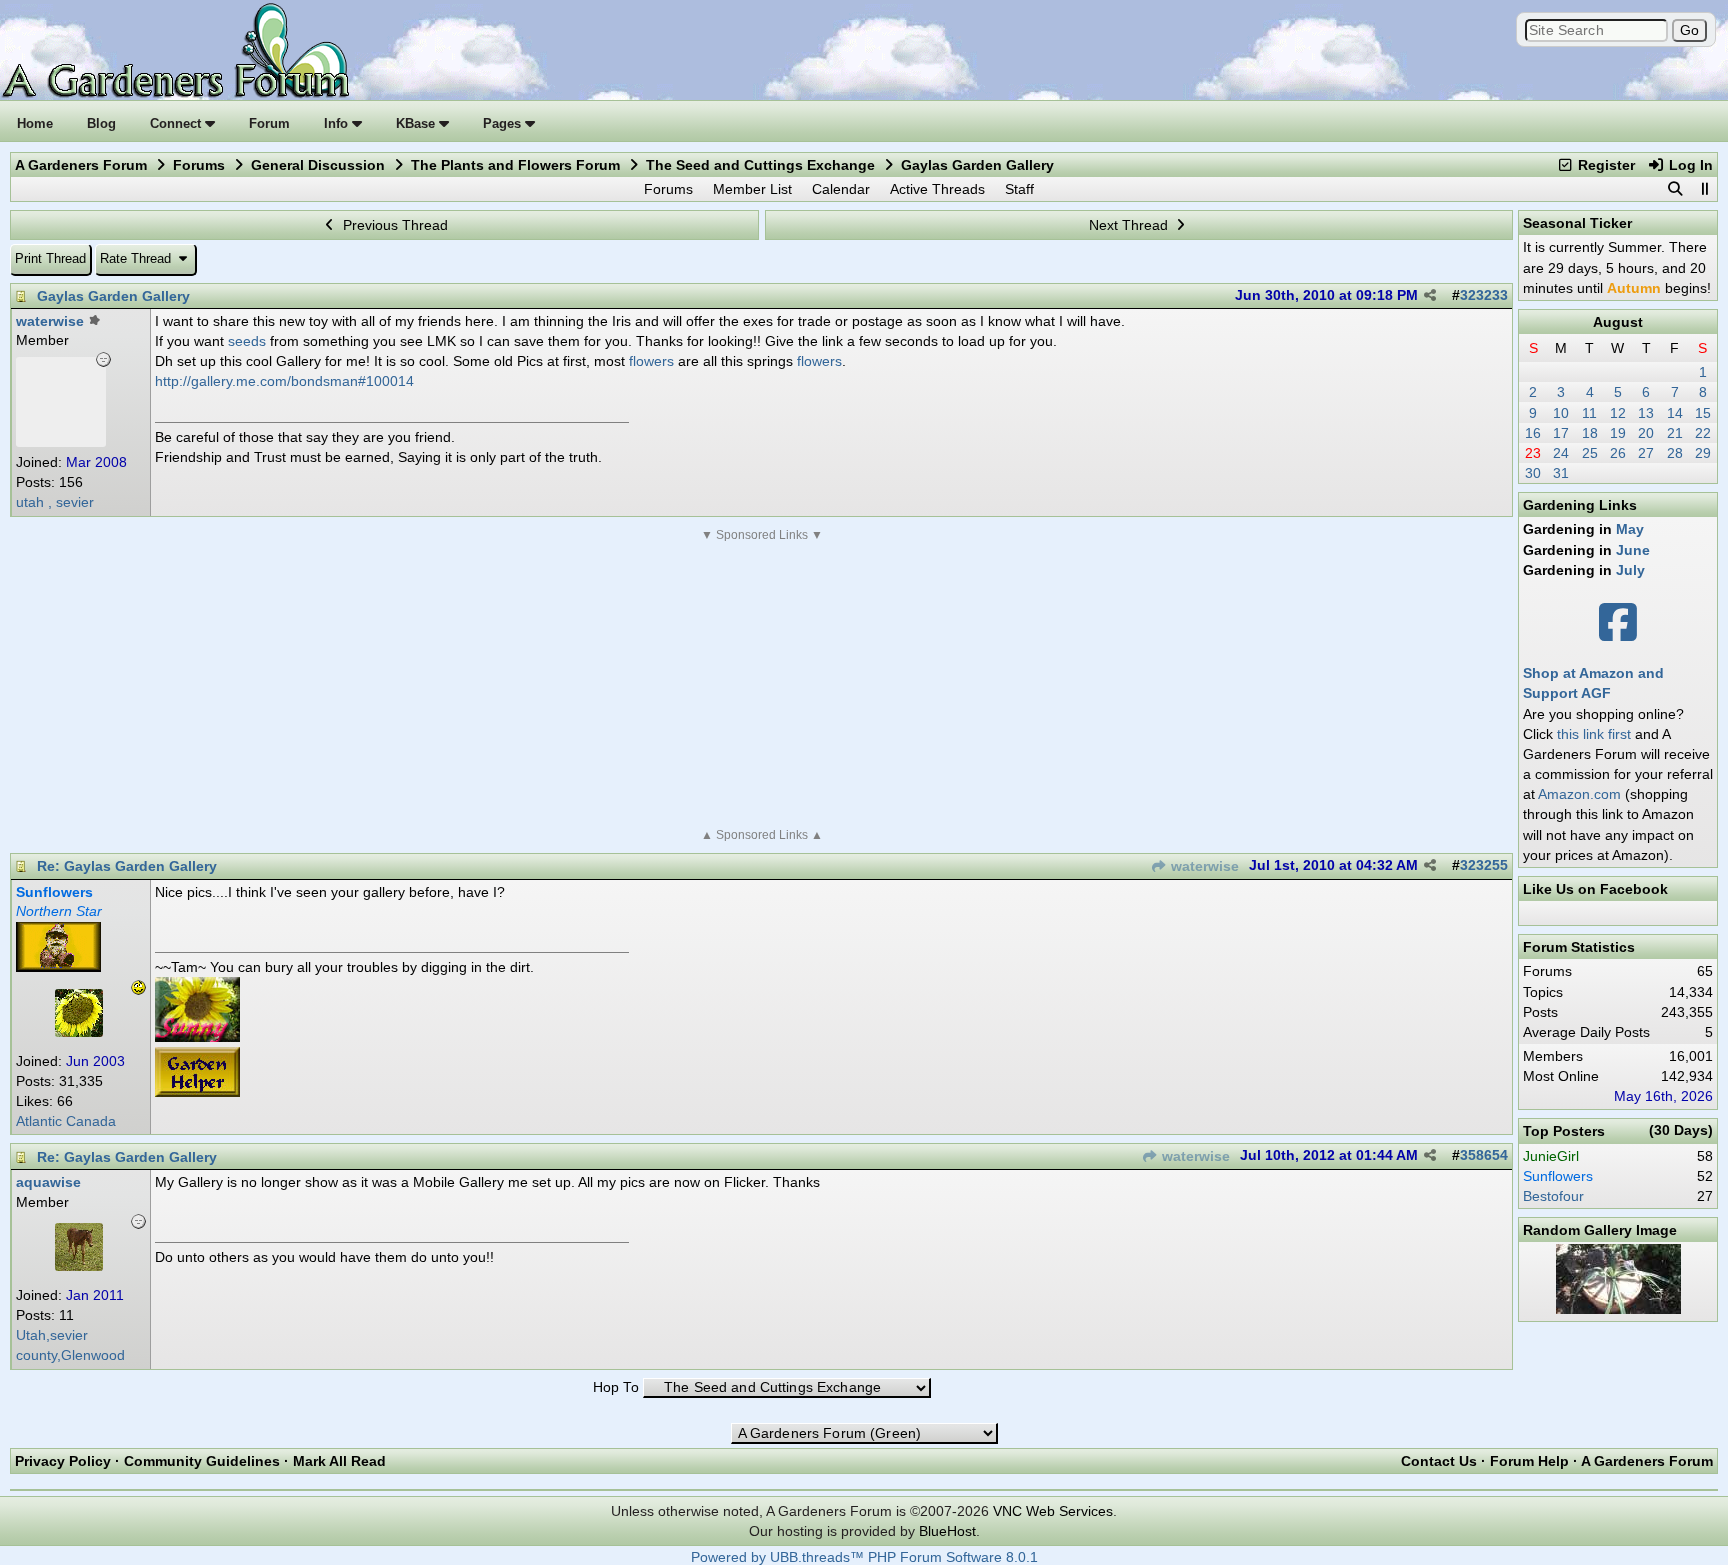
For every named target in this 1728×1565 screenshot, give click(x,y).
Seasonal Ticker (1577, 223)
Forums (199, 165)
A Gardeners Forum (81, 165)
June (1633, 550)
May (1630, 529)
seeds (247, 341)
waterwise (1203, 866)
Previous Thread (393, 225)
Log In (1689, 165)
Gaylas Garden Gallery (113, 296)
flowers (651, 361)
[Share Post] (1430, 296)
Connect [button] (177, 123)
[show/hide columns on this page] (1704, 189)
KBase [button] (417, 123)
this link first (1594, 734)
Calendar (841, 189)
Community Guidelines (202, 1461)
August (1618, 322)
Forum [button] (269, 123)
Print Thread (50, 258)
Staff (1019, 189)
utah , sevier (55, 502)
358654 (1484, 1155)
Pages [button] (504, 123)
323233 (1484, 295)
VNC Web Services (1053, 1511)
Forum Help (1529, 1461)
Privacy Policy (63, 1461)
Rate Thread (137, 258)
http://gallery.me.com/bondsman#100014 (284, 381)
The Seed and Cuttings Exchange (760, 165)
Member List (752, 189)
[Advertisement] (762, 685)
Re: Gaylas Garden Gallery (127, 866)
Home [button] (35, 123)
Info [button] (338, 123)
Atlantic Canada (66, 1121)
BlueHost (947, 1531)
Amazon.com (1579, 794)
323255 (1484, 865)
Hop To (616, 1387)
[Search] (1675, 189)
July (1630, 570)
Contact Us (1439, 1461)
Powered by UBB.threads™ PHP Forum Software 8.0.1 (864, 1557)
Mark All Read (339, 1461)
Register (1604, 165)
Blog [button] (101, 123)
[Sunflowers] (79, 1032)
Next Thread (1130, 225)
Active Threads (937, 189)
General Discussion (318, 165)
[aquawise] (79, 1266)
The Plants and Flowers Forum (515, 165)
